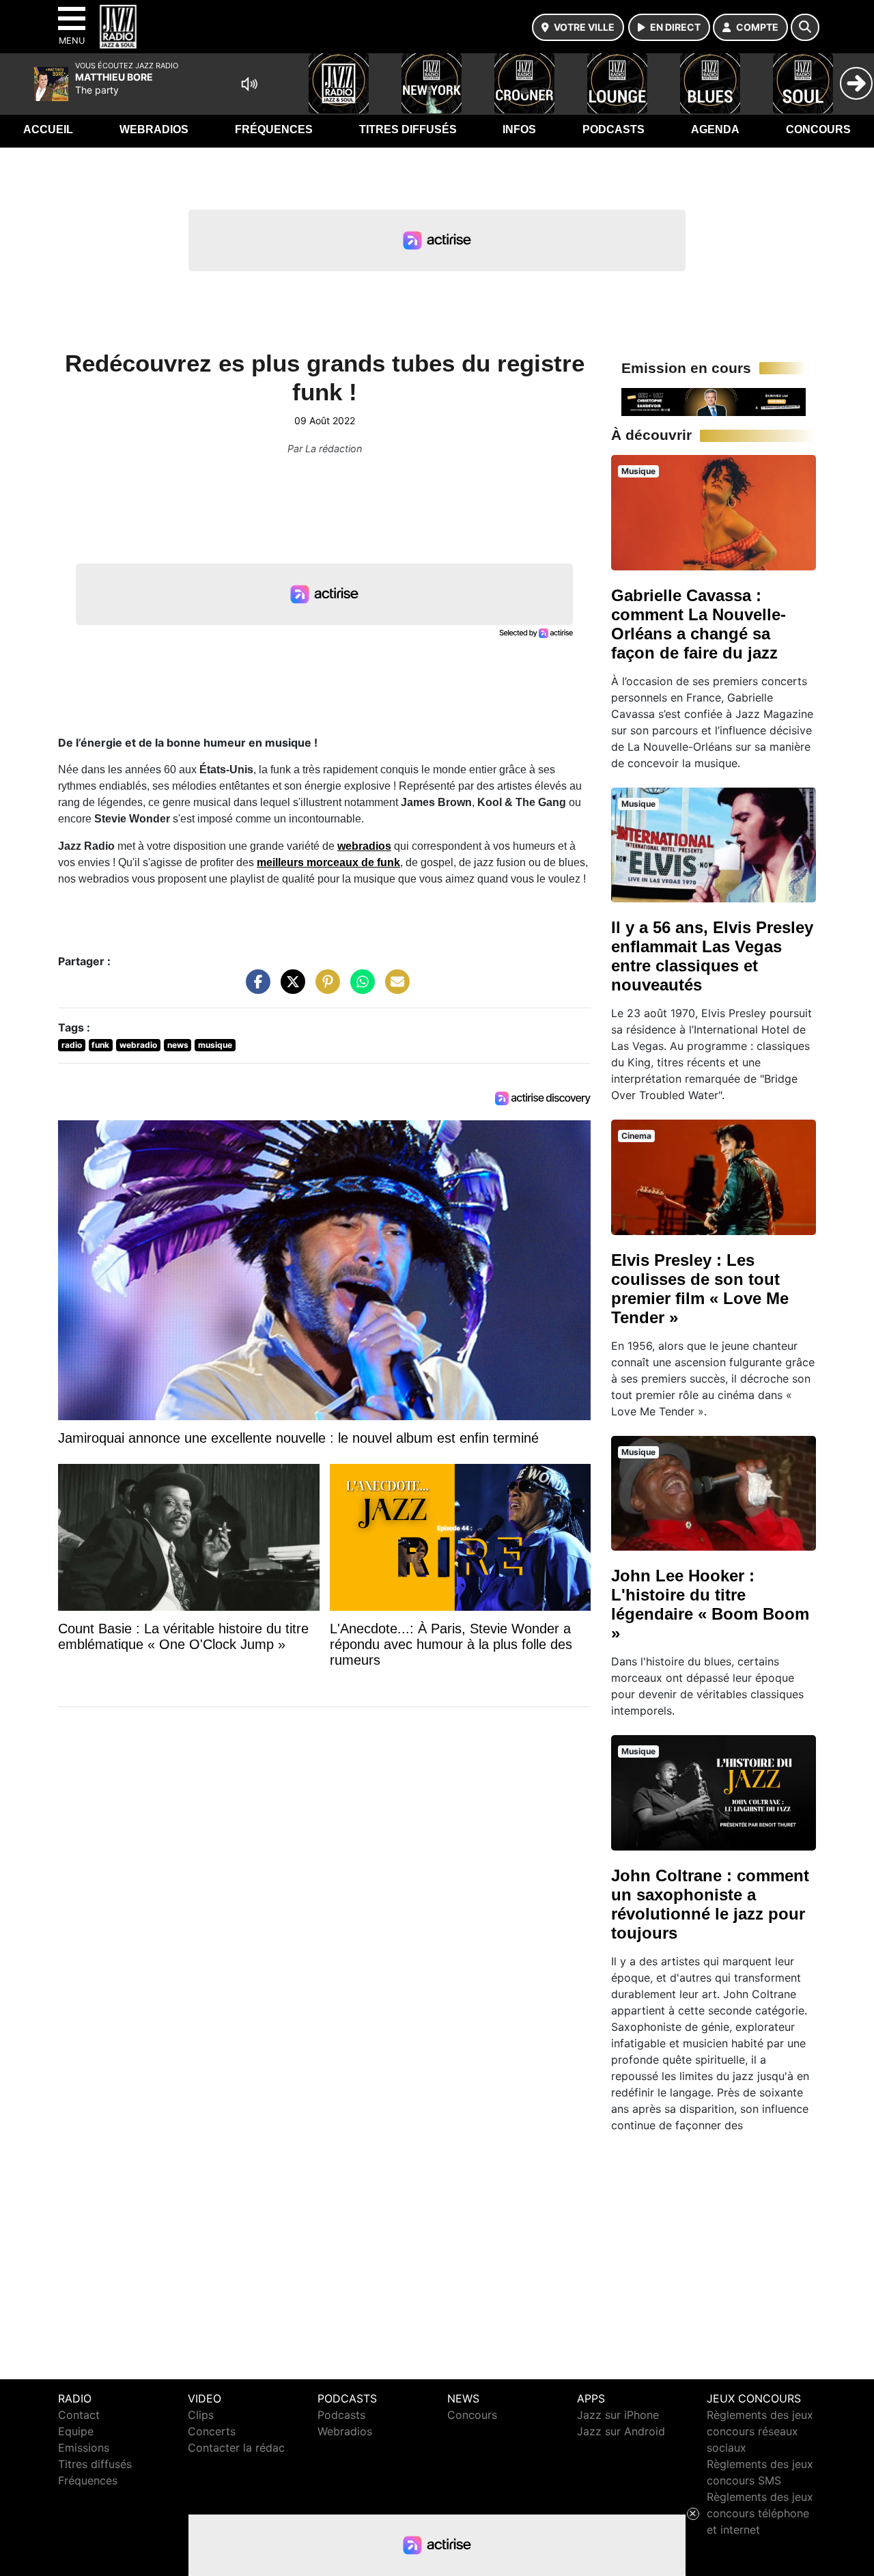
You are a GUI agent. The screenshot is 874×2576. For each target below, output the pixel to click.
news (178, 1045)
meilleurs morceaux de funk (328, 862)
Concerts (212, 2431)
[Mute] (249, 84)
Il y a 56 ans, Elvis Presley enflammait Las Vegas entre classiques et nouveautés (712, 956)
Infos (519, 129)
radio (72, 1045)
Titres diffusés (408, 129)
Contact (79, 2415)
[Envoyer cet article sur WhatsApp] (359, 988)
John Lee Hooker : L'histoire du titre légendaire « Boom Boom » (710, 1604)
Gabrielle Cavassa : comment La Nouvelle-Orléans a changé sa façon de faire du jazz (699, 624)
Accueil (48, 129)
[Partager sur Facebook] (255, 988)
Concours (818, 129)
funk (100, 1045)
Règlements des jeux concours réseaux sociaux (760, 2431)
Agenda (715, 129)
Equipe (76, 2431)
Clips (201, 2415)
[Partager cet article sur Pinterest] (324, 988)
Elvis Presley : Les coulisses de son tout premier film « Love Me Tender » (700, 1289)
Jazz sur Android (621, 2431)
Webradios (154, 129)
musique (215, 1045)
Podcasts (614, 129)
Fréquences (274, 129)
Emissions (84, 2448)
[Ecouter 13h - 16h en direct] (714, 401)
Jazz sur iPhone (618, 2415)
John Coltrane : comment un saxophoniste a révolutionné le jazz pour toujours (710, 1904)
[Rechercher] (805, 27)
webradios (364, 846)
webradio (138, 1045)
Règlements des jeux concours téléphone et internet (760, 2513)
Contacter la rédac (236, 2448)
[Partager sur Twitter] (290, 988)
